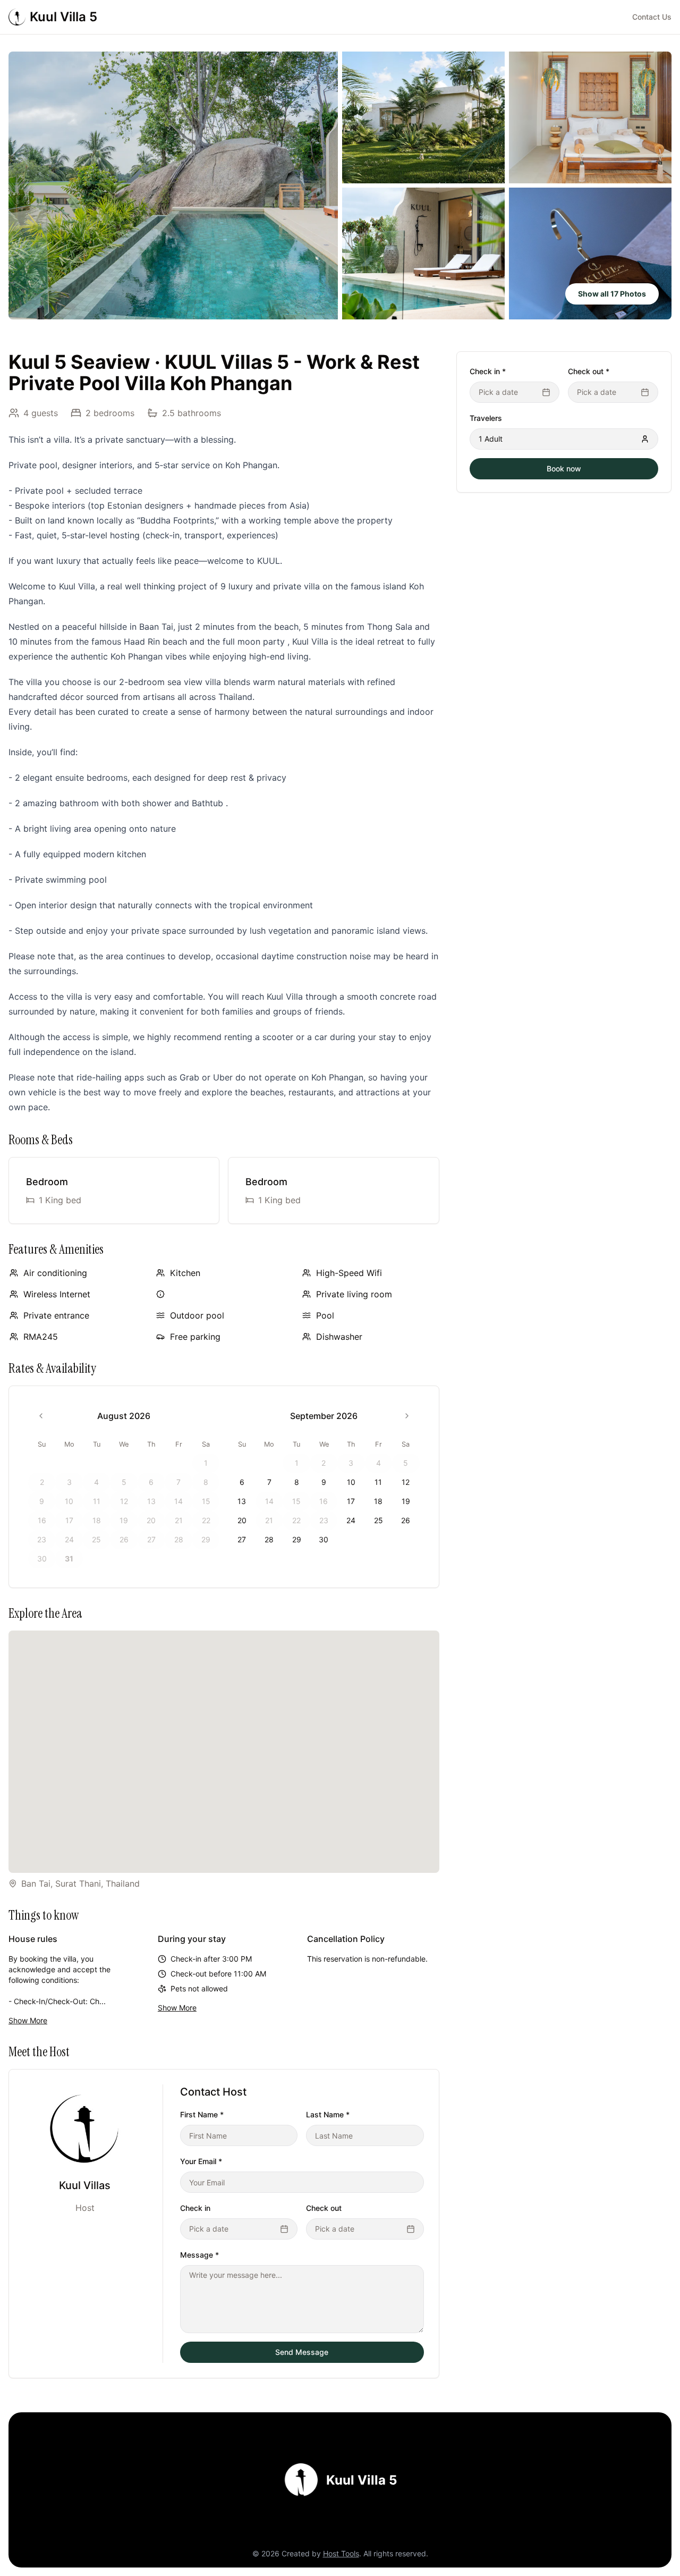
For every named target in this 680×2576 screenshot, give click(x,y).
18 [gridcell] (378, 1501)
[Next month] (407, 1416)
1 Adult (491, 439)
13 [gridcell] (242, 1501)
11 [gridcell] (378, 1482)
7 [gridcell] (269, 1482)
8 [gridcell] (297, 1482)
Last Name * (328, 2114)
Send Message (302, 2352)
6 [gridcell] (242, 1482)
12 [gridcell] (406, 1482)
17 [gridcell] (351, 1501)
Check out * (589, 371)
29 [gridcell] (297, 1539)
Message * (199, 2255)
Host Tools (341, 2553)
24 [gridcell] (351, 1520)
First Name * (202, 2114)
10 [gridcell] (351, 1482)
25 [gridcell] (379, 1520)
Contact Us (652, 17)
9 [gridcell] (324, 1482)
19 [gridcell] (406, 1501)
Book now (564, 468)
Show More (28, 2020)
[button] (173, 185)
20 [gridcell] (242, 1520)
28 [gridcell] (269, 1539)
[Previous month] (41, 1416)
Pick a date (209, 2229)
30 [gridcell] (324, 1539)
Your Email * (201, 2161)
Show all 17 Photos (612, 294)
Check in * (488, 371)
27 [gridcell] (242, 1539)
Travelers (486, 418)
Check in (195, 2208)
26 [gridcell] (406, 1520)
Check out (324, 2208)
